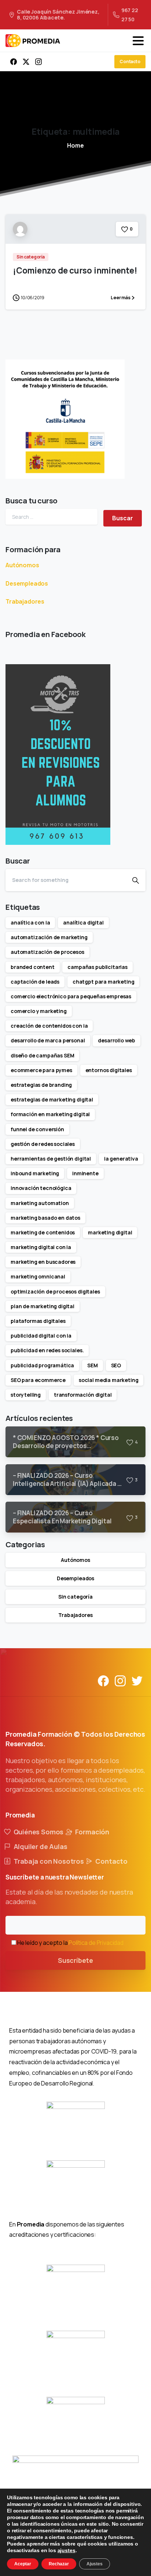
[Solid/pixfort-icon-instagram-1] (120, 1680)
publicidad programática (42, 1365)
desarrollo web (117, 1040)
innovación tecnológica (41, 1188)
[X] (26, 62)
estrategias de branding (41, 1085)
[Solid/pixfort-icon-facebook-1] (103, 1680)
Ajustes (95, 2564)
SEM (93, 1365)
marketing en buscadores (43, 1262)
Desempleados (27, 583)
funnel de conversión (37, 1129)
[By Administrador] (20, 228)
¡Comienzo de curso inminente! (75, 270)
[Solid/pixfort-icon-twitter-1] (137, 1680)
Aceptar (23, 2564)
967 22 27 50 (130, 15)
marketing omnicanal (38, 1276)
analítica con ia (30, 922)
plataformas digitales (38, 1321)
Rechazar (59, 2564)
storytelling (26, 1395)
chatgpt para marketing (103, 982)
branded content (33, 967)
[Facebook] (14, 62)
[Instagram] (38, 62)
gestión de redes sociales (43, 1144)
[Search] (136, 880)
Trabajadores (25, 601)
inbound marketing (35, 1173)
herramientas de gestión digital (51, 1159)
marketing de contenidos (43, 1232)
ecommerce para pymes (41, 1070)
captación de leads (35, 982)
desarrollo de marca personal (48, 1040)
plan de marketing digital (43, 1306)
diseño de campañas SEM (42, 1055)
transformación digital (83, 1395)
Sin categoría (75, 1597)
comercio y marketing (39, 1011)
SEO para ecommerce (38, 1380)
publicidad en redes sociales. (47, 1350)
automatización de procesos (47, 952)
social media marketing (108, 1380)
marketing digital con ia (41, 1247)
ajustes (67, 2550)
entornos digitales (109, 1070)
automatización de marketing (49, 937)
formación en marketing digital (50, 1114)
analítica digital (83, 922)
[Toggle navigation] (138, 41)
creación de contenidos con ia (49, 1026)
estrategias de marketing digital (52, 1099)
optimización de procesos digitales (55, 1291)
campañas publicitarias (97, 967)
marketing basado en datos (45, 1218)
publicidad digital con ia (41, 1336)
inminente (85, 1173)
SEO (116, 1365)
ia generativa (121, 1159)
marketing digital (110, 1232)
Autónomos (22, 565)
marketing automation (40, 1203)
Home (75, 145)
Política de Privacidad (96, 1943)
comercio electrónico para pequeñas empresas (71, 996)
